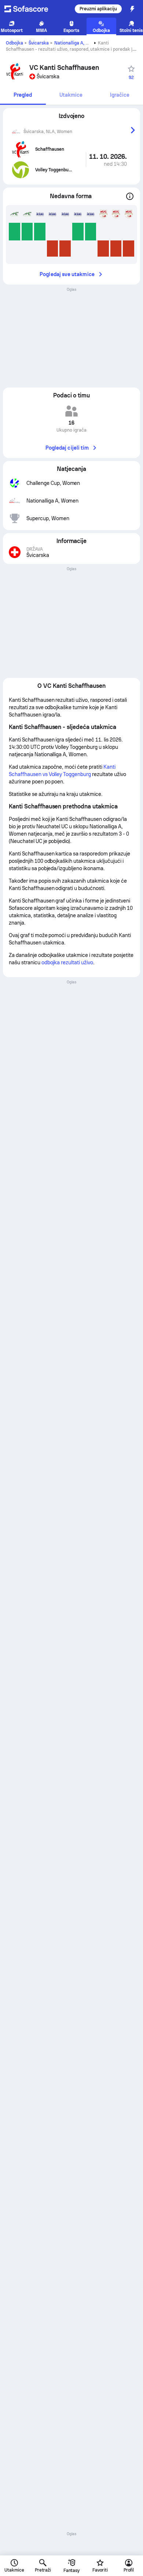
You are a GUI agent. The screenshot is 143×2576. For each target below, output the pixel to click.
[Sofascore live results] (31, 9)
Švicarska (39, 43)
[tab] (23, 95)
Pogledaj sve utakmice (67, 274)
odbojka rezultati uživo (67, 962)
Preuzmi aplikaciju (98, 9)
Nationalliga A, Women (78, 43)
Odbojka (14, 43)
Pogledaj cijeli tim (67, 448)
